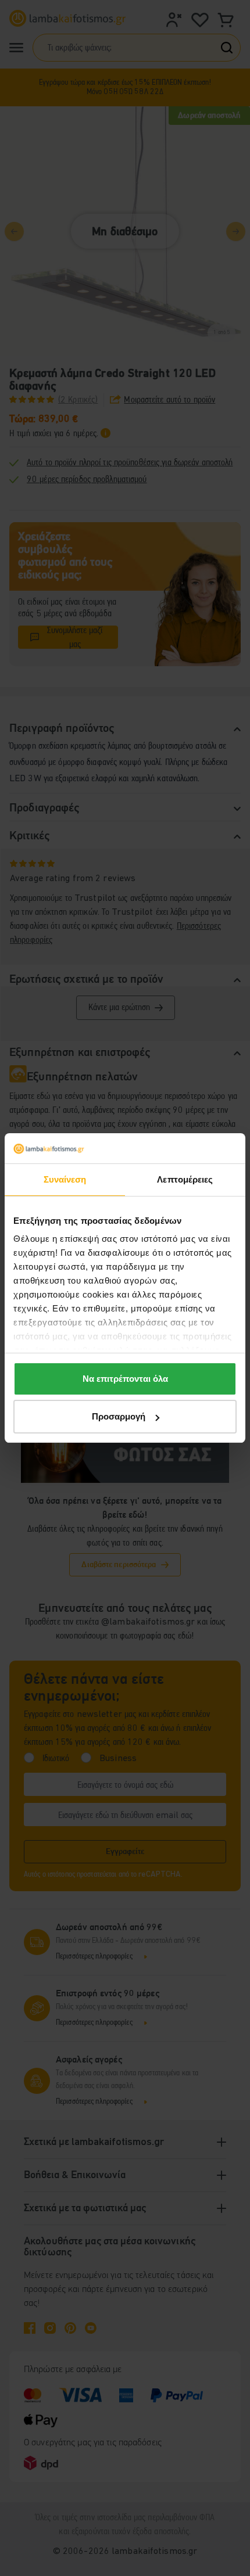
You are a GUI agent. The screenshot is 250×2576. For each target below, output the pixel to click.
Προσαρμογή (119, 1416)
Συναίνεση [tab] (65, 1179)
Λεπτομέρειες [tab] (185, 1179)
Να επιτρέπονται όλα (125, 1379)
